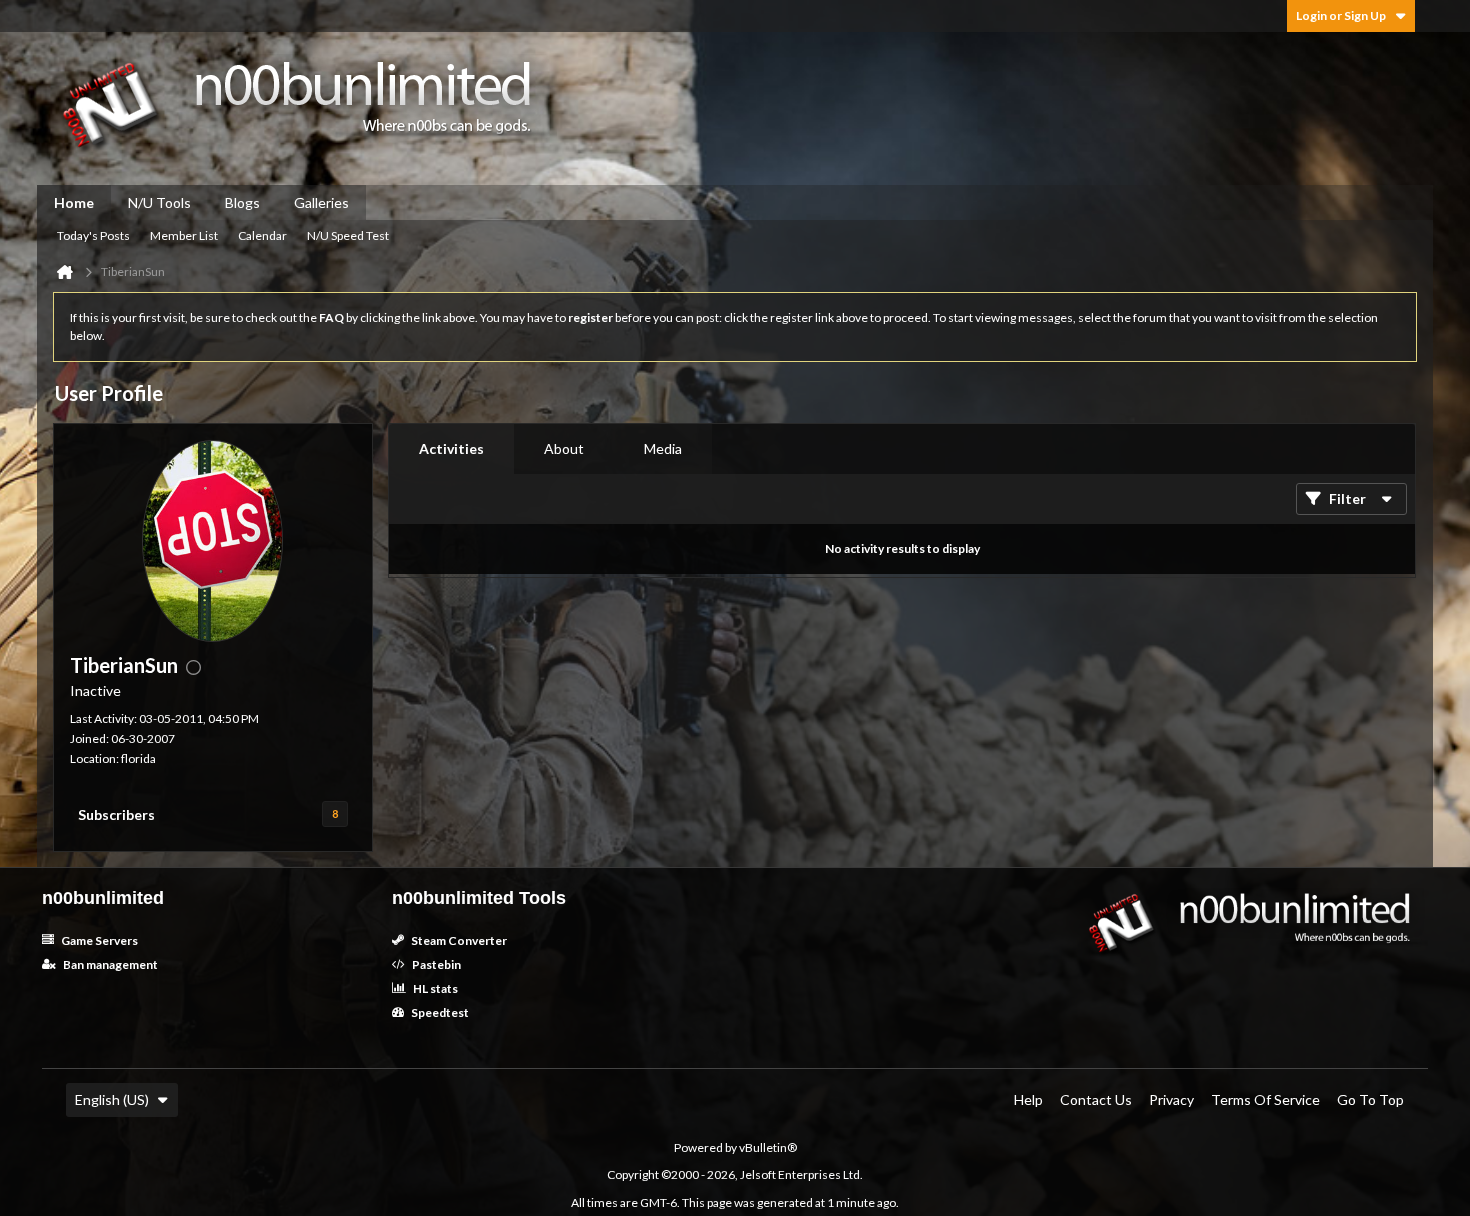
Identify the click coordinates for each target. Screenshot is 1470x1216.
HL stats (434, 988)
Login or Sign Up (1341, 15)
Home (74, 202)
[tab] (451, 449)
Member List (184, 235)
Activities (451, 448)
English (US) (112, 1099)
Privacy (1171, 1099)
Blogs (242, 202)
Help (1028, 1099)
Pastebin (435, 964)
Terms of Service (1265, 1099)
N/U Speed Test (348, 235)
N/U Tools (159, 202)
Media (663, 448)
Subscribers (116, 814)
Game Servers (98, 940)
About (564, 448)
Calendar (262, 235)
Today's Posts (93, 235)
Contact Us (1096, 1099)
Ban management (109, 964)
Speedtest (439, 1012)
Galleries (321, 202)
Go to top (1370, 1099)
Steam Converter (458, 940)
